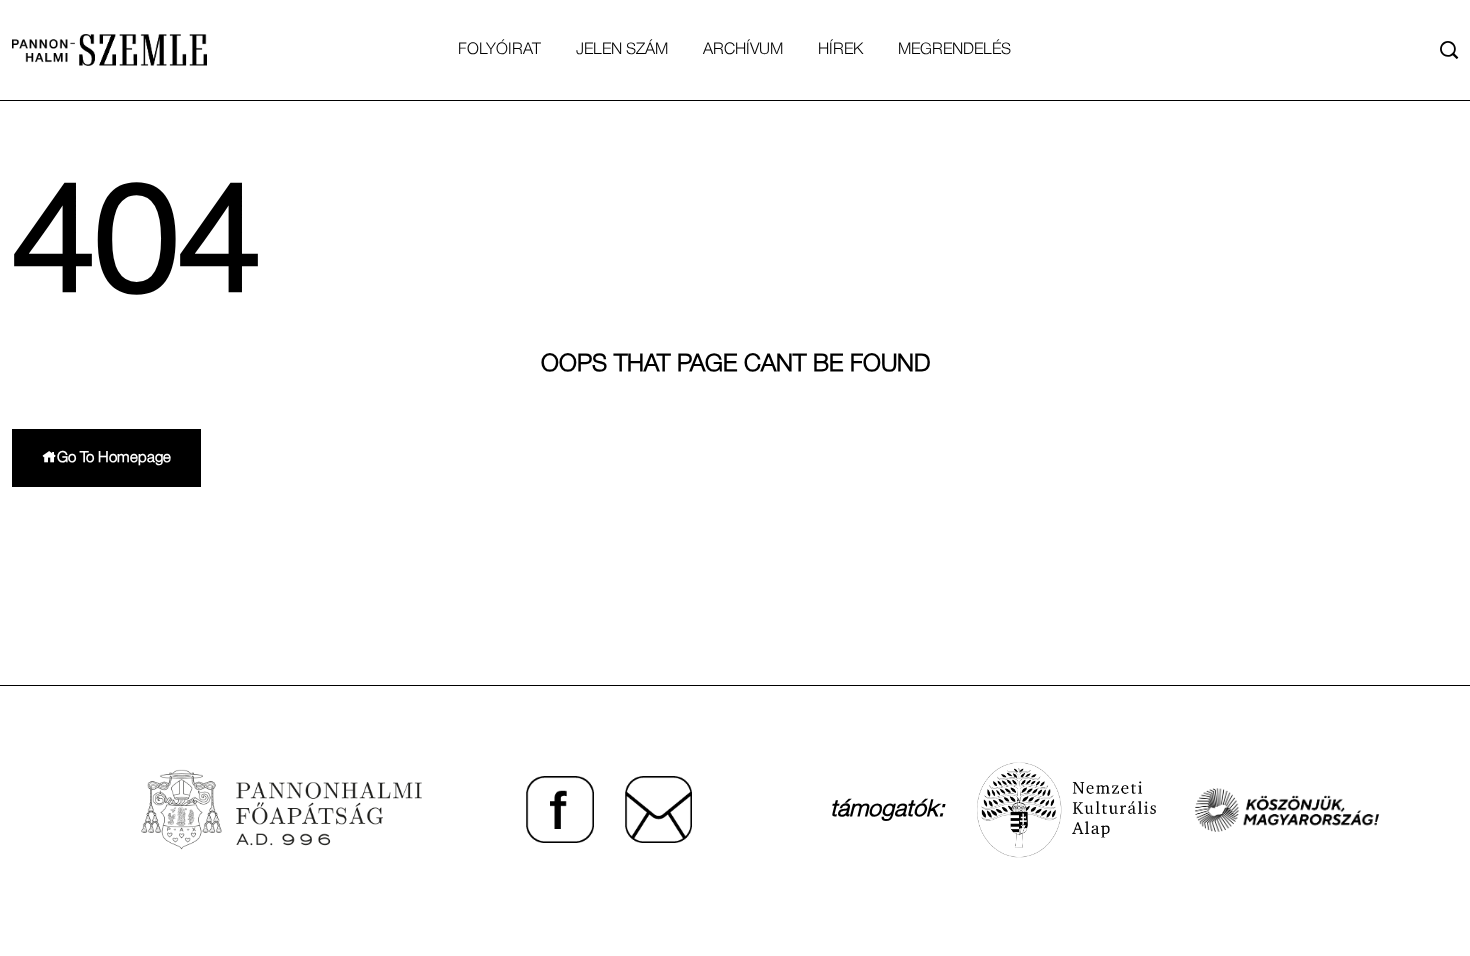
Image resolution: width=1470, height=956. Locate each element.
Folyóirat (499, 50)
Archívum (743, 50)
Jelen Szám (622, 50)
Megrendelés (954, 50)
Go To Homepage (114, 458)
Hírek (840, 50)
